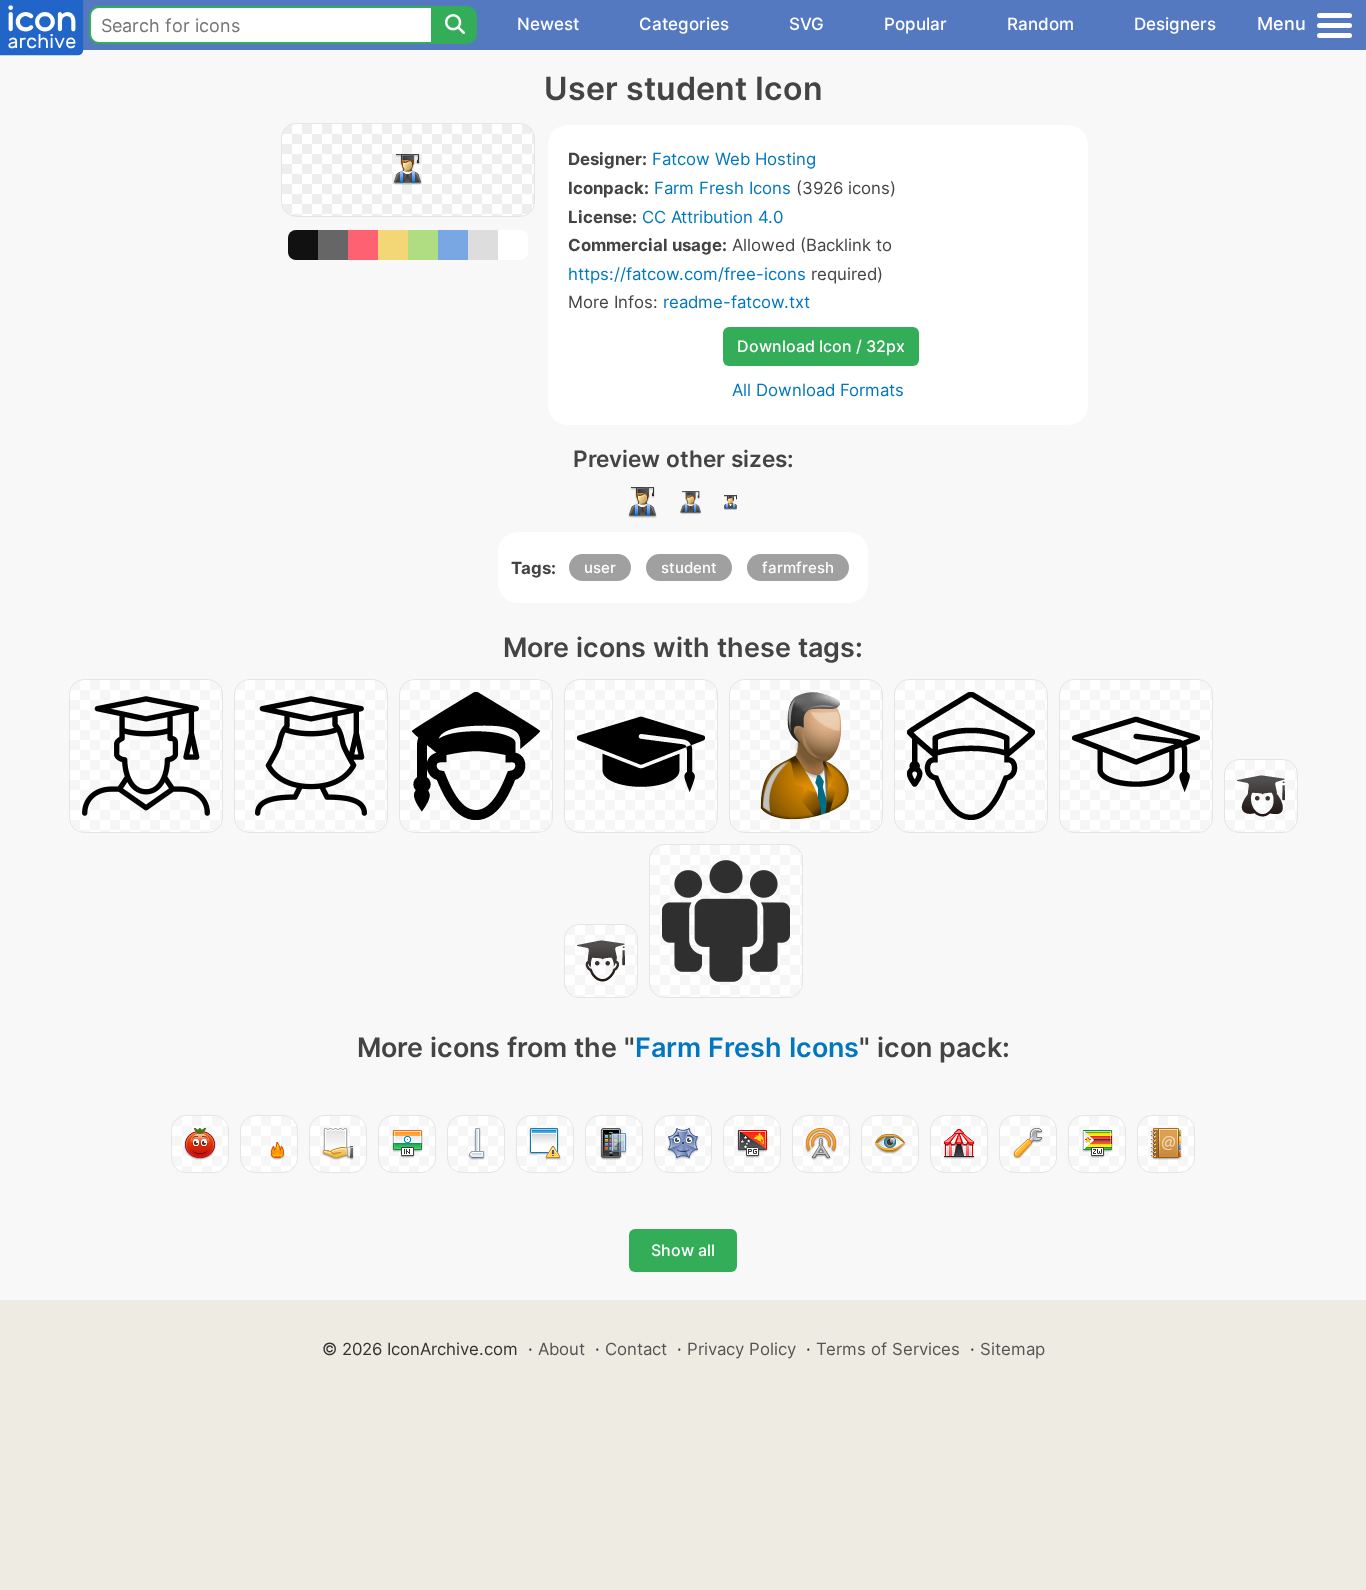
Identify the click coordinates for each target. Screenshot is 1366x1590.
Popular (915, 24)
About (561, 1349)
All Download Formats (818, 390)
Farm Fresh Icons (722, 188)
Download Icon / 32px (821, 346)
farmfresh (798, 567)
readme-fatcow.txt (736, 302)
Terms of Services (888, 1349)
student (689, 567)
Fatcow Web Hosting (734, 159)
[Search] (454, 25)
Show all (683, 1250)
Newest (548, 24)
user (600, 567)
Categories (684, 24)
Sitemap (1012, 1349)
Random (1040, 24)
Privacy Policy (741, 1349)
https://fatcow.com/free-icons (687, 274)
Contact (636, 1349)
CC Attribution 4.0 (712, 217)
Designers (1175, 24)
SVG (806, 24)
